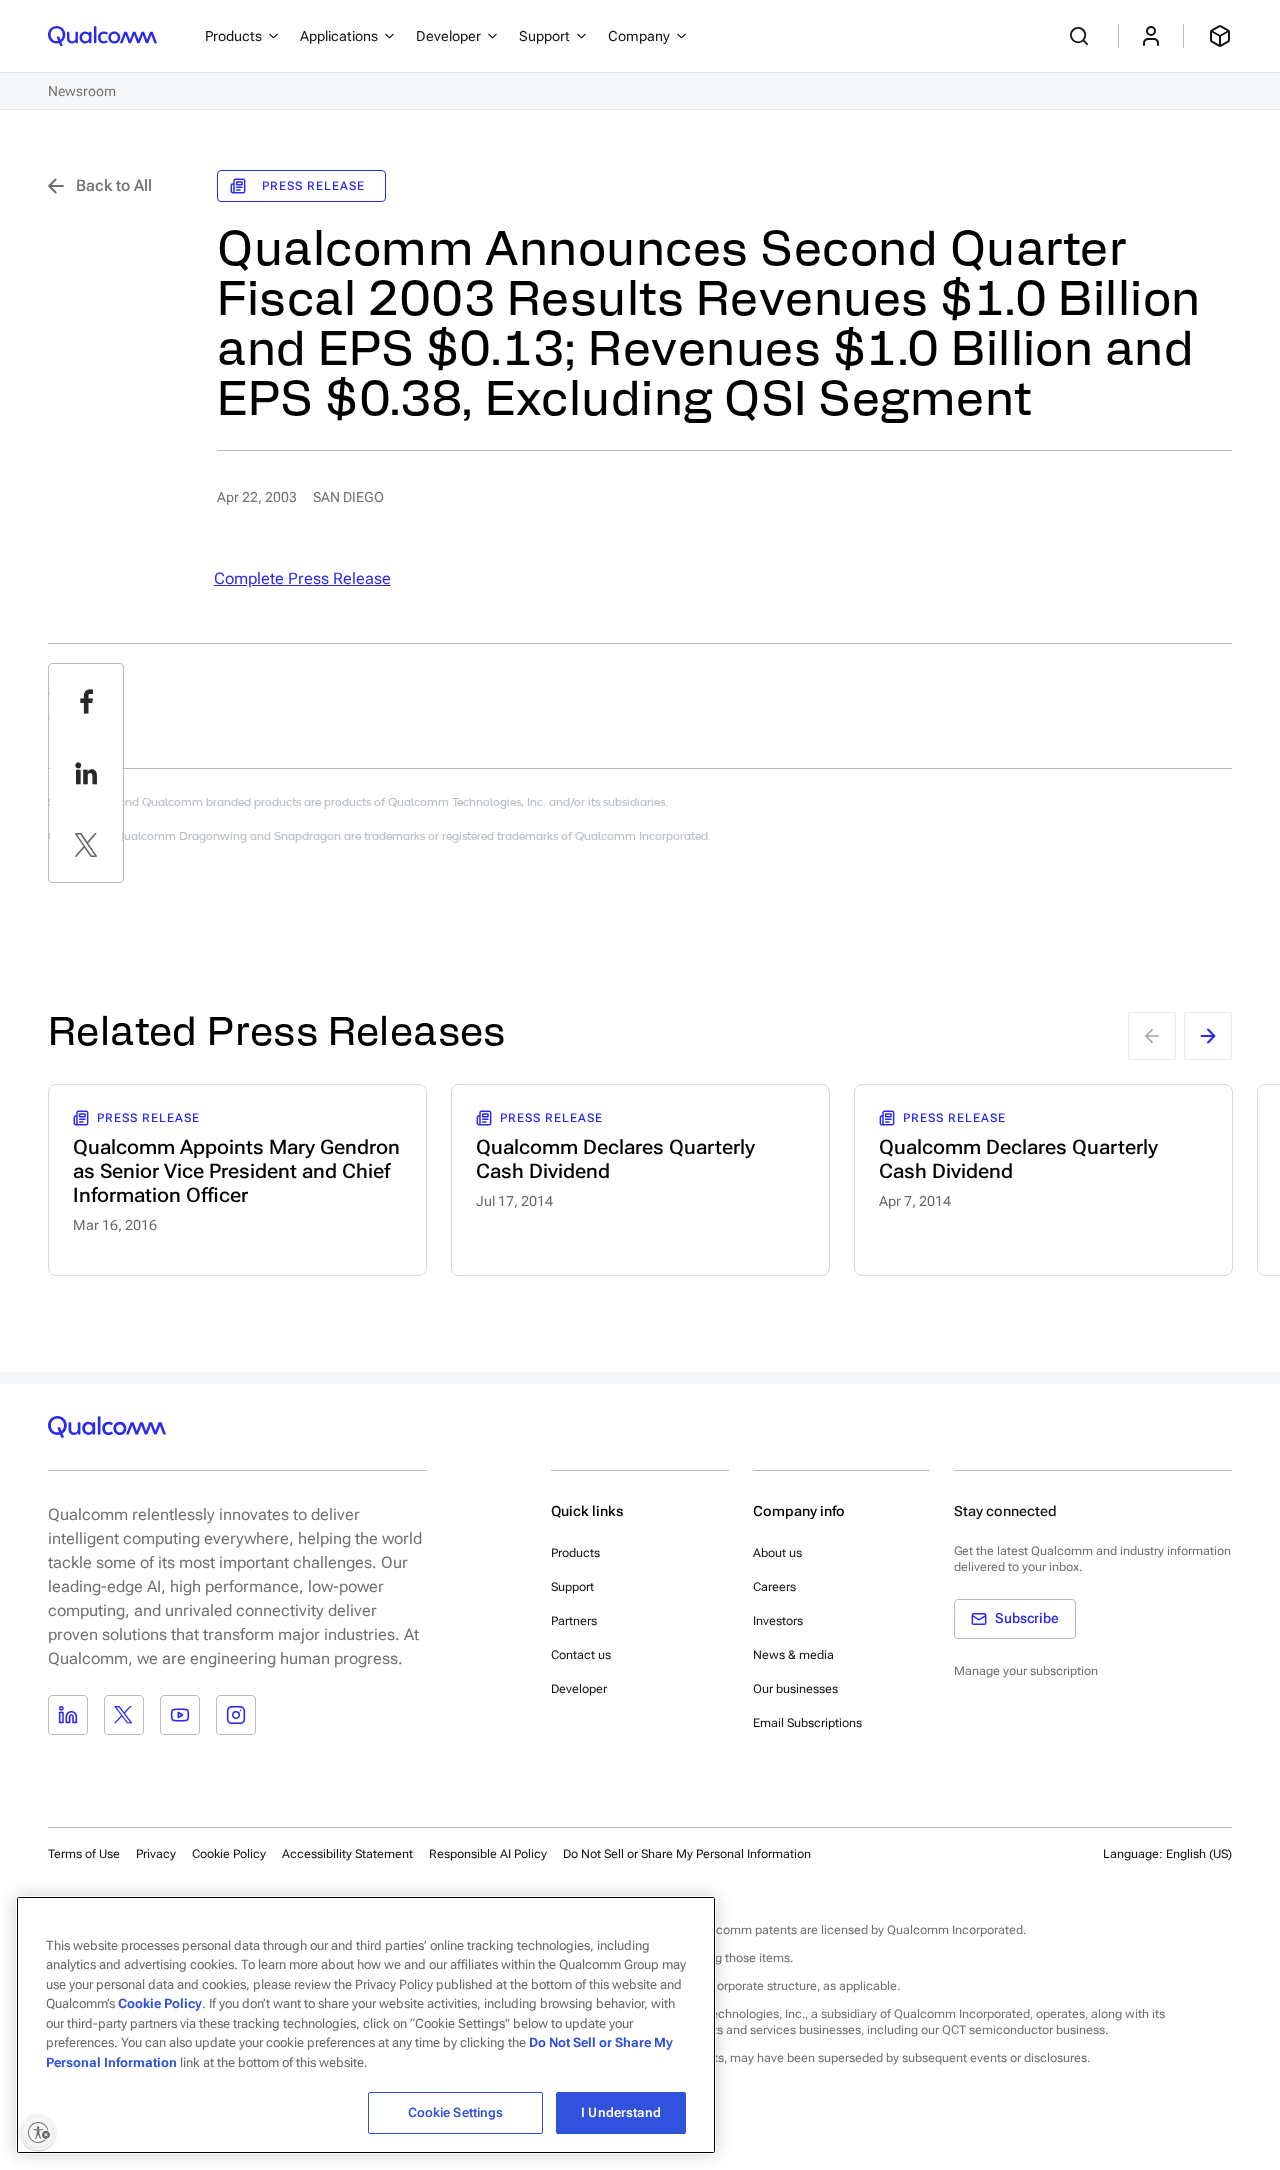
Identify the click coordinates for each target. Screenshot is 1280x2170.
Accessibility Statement (347, 1854)
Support (572, 1587)
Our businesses (795, 1689)
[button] (687, 1853)
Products (575, 1553)
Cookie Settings (456, 2112)
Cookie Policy (229, 1854)
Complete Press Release (302, 578)
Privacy (156, 1854)
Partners (574, 1621)
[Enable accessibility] (38, 2132)
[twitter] (86, 845)
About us (777, 1553)
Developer (579, 1689)
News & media (793, 1655)
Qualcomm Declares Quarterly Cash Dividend (615, 1159)
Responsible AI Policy (488, 1854)
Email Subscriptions (807, 1723)
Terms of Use (84, 1854)
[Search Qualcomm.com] (1082, 36)
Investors (778, 1621)
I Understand (621, 2112)
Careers (774, 1587)
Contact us (581, 1655)
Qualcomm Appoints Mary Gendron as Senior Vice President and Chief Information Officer (236, 1171)
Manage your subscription (1026, 1671)
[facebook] (86, 701)
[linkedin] (86, 773)
